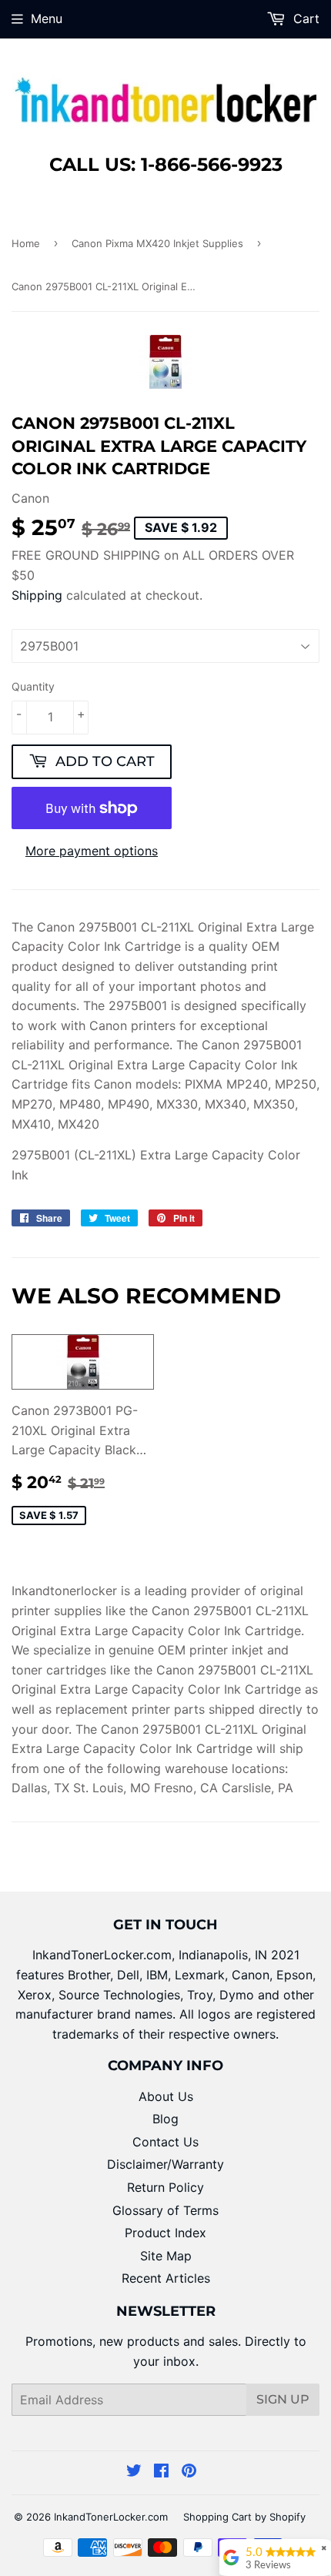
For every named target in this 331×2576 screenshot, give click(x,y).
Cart (304, 18)
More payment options (92, 851)
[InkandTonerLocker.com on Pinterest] (189, 2472)
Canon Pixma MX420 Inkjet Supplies (157, 243)
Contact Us (165, 2142)
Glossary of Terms (165, 2210)
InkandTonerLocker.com (111, 2517)
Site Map (166, 2256)
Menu (47, 18)
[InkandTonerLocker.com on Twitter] (134, 2472)
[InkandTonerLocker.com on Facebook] (161, 2472)
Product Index (165, 2233)
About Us (166, 2096)
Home (26, 243)
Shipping (37, 595)
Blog (165, 2119)
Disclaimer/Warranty (165, 2164)
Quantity (33, 686)
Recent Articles (166, 2278)
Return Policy (165, 2187)
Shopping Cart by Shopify (244, 2517)
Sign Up (283, 2399)
